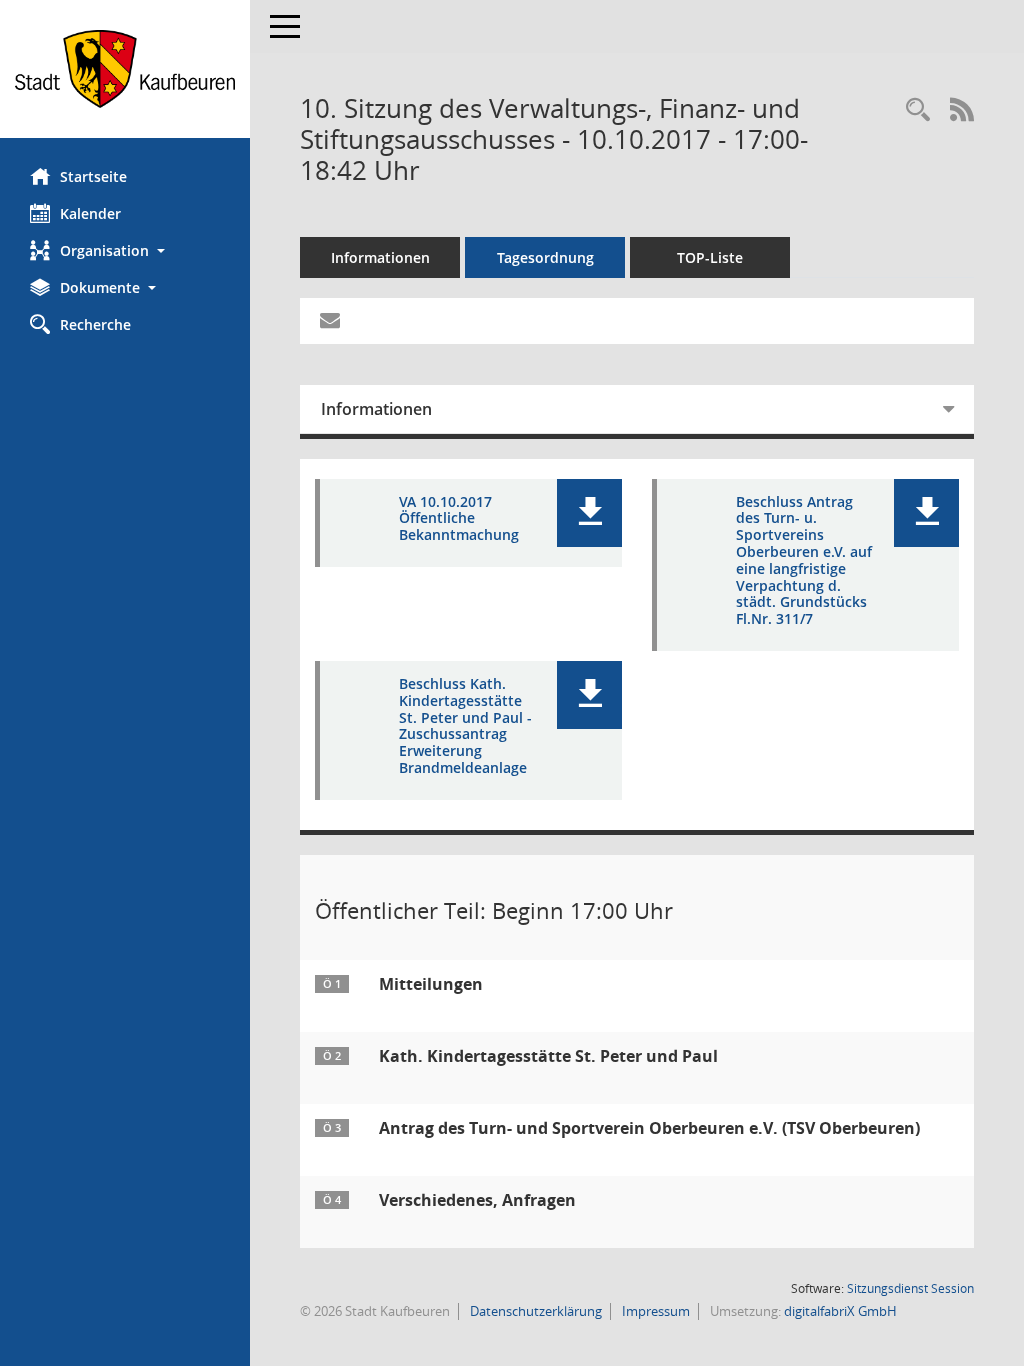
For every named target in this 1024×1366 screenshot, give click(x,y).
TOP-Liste (710, 257)
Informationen (380, 257)
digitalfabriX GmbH (840, 1311)
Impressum (654, 1311)
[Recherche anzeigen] (918, 110)
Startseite (93, 176)
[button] (125, 250)
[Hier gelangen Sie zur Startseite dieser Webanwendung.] (125, 69)
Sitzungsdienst (910, 1288)
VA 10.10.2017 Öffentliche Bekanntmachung (459, 519)
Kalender (90, 213)
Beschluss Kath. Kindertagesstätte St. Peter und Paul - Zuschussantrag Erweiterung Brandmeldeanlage (465, 726)
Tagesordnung (545, 257)
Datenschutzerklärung (534, 1311)
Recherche (95, 324)
